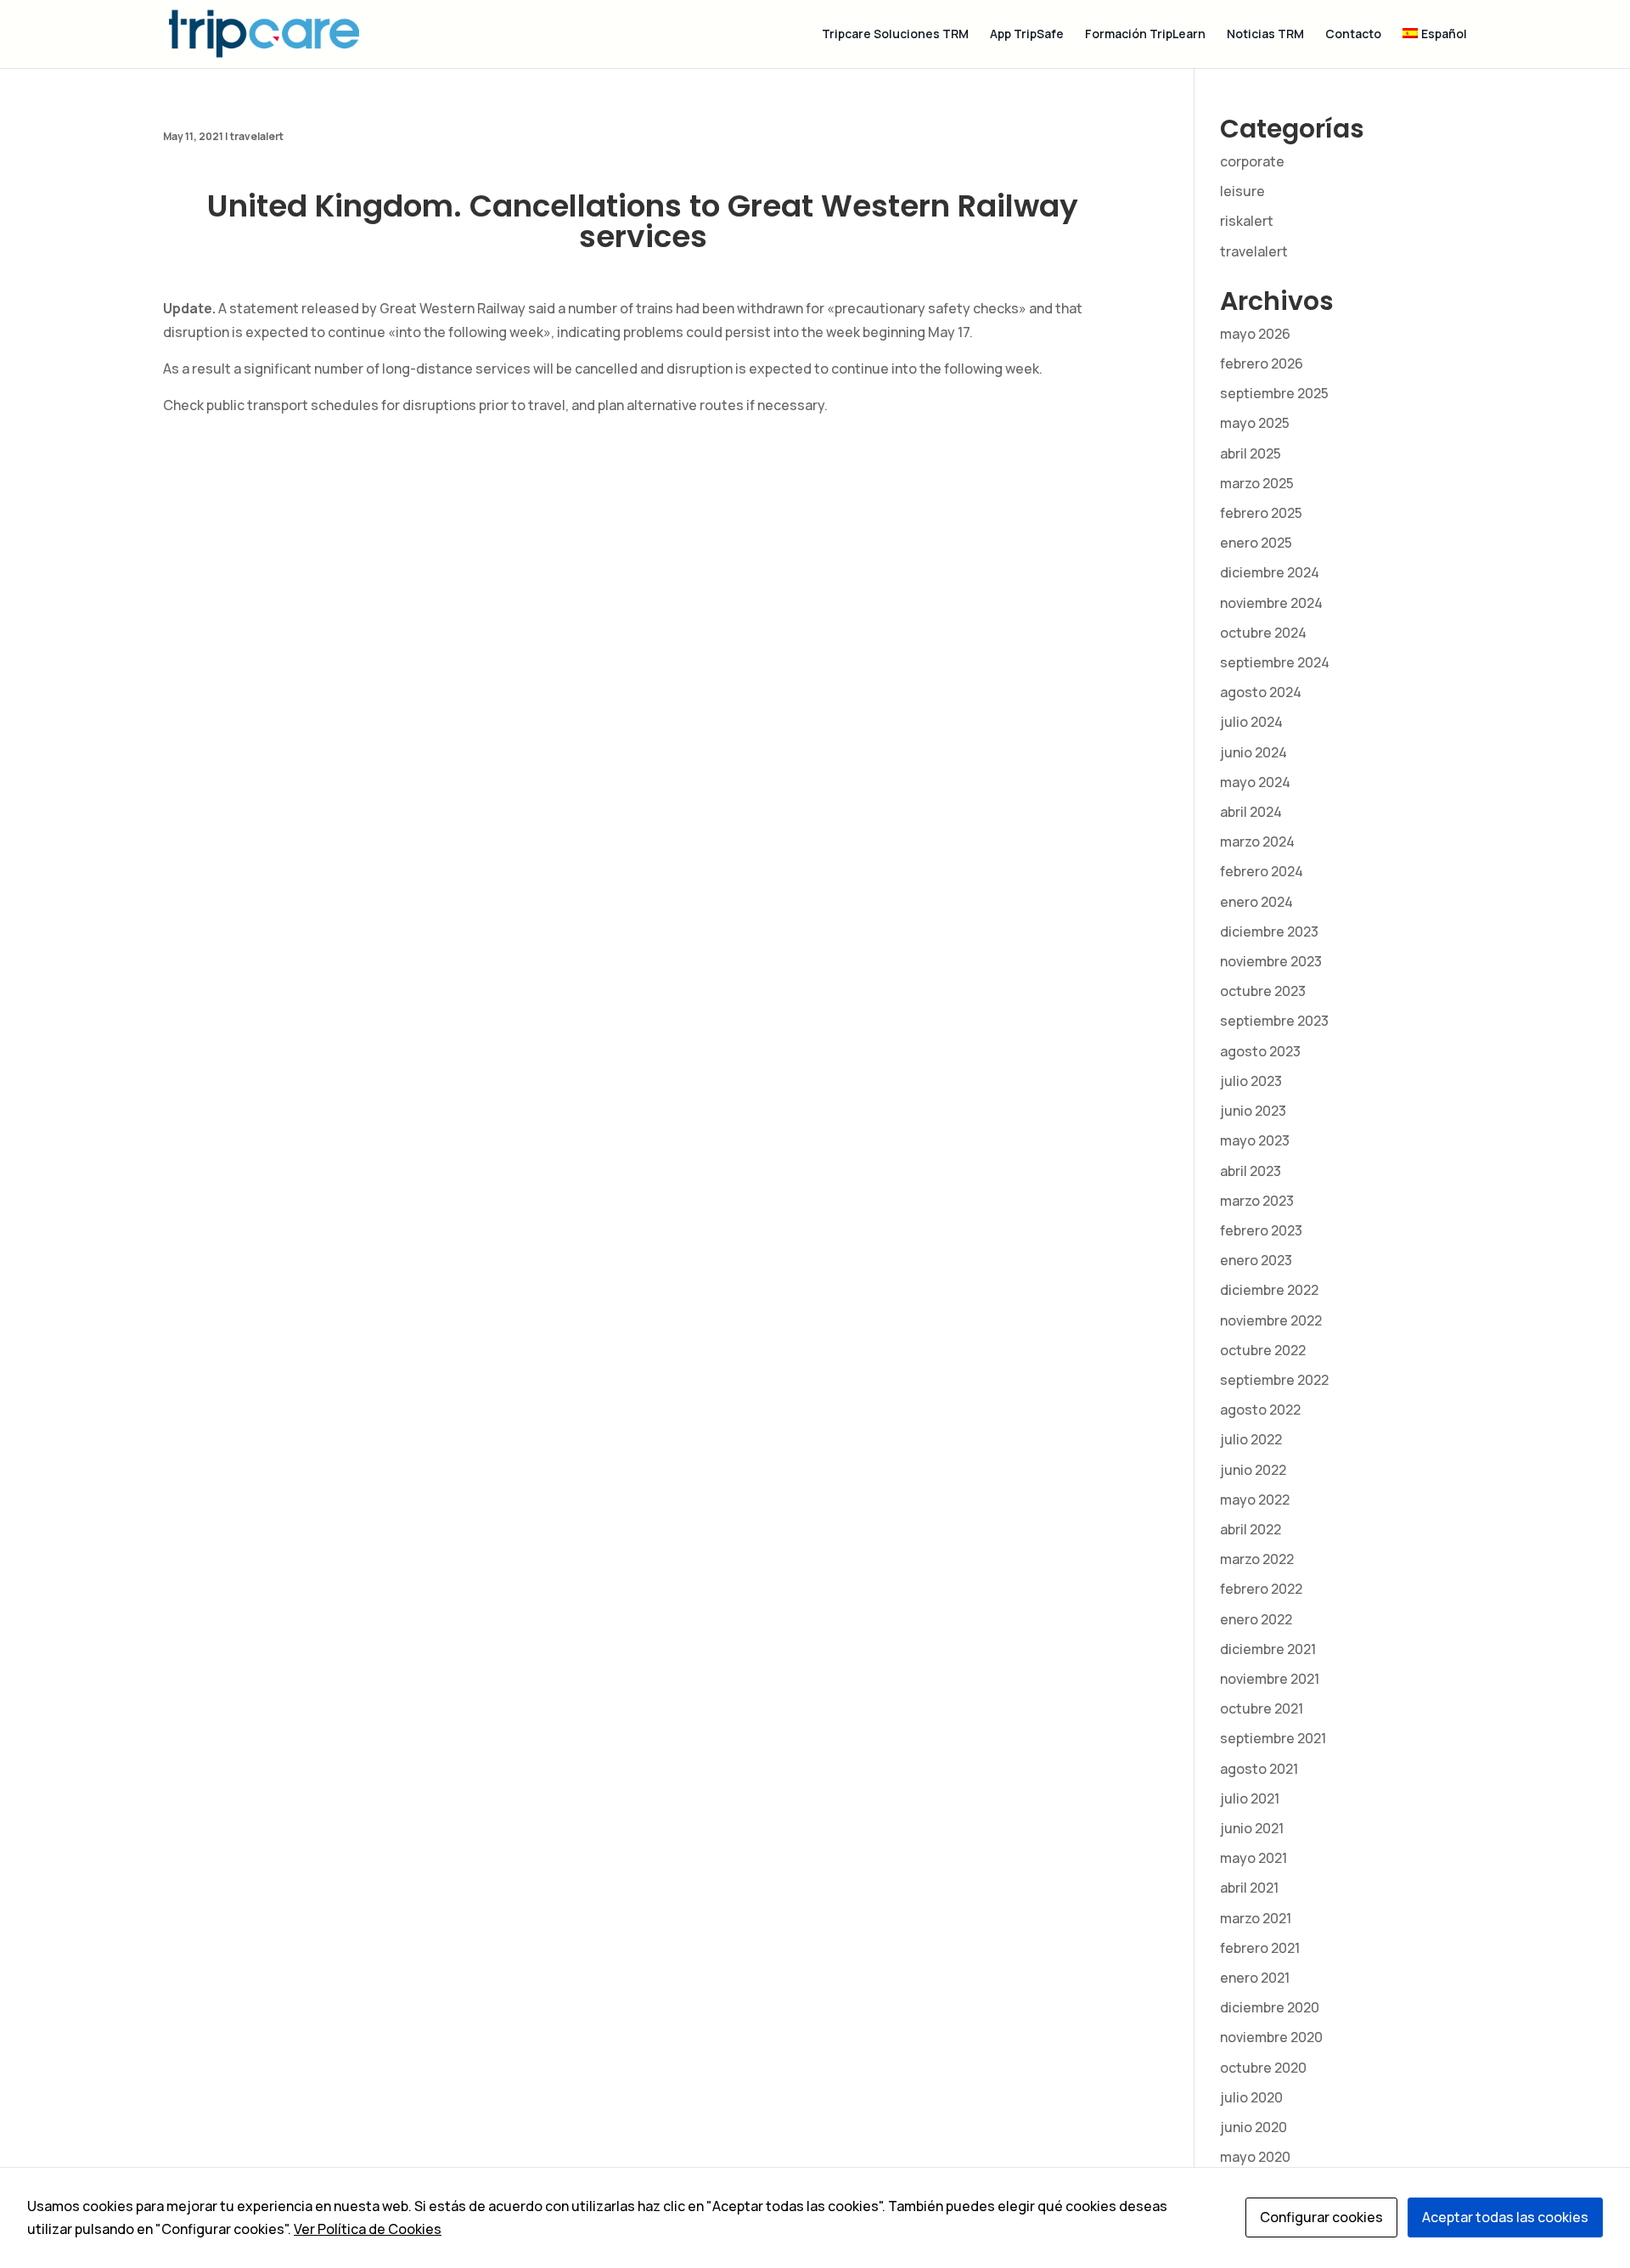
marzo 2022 (1257, 1559)
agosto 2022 (1260, 1410)
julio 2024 (1251, 722)
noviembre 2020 (1271, 2037)
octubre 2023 (1263, 991)
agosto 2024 (1261, 692)
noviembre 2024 (1271, 603)
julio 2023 (1251, 1081)
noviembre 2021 (1270, 1679)
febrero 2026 (1262, 363)
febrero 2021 (1260, 1948)
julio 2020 (1251, 2097)
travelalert (257, 136)
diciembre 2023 (1269, 931)
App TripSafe (1027, 35)
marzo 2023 (1257, 1201)
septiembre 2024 (1275, 662)
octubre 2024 (1263, 633)
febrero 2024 (1262, 871)
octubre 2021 (1262, 1708)
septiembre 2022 (1274, 1380)
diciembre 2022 (1269, 1290)
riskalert (1247, 221)
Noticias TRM (1265, 35)
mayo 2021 (1253, 1858)
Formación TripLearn (1145, 35)
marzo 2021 (1256, 1918)
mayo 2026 (1255, 334)
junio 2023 (1253, 1111)
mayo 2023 (1255, 1140)
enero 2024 (1256, 902)
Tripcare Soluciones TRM (895, 35)
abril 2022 (1251, 1529)
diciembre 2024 (1270, 572)
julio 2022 (1251, 1439)
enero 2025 (1256, 543)
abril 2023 (1251, 1171)
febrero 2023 (1261, 1230)
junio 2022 (1253, 1470)
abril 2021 (1249, 1888)
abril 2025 (1251, 453)
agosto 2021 (1259, 1769)
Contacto (1353, 35)
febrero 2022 (1261, 1589)
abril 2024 (1251, 812)
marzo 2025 (1257, 483)
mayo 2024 (1255, 782)
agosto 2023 (1260, 1051)
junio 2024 (1253, 752)
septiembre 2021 (1273, 1738)
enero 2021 (1255, 1978)
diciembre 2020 (1270, 2007)
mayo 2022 (1255, 1500)
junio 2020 (1253, 2127)
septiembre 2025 (1274, 393)
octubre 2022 (1263, 1350)
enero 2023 (1256, 1260)
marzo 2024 (1257, 841)
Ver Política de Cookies (368, 2229)
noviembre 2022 (1271, 1320)
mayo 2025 (1255, 423)
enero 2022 (1256, 1619)
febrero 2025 (1261, 513)
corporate (1252, 161)
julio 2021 (1250, 1798)
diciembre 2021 (1268, 1649)
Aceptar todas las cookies (1505, 2217)
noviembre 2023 (1271, 961)
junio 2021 (1252, 1828)
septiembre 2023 (1274, 1021)
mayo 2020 (1255, 2157)
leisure (1242, 191)
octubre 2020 (1263, 2068)
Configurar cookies (1321, 2217)
